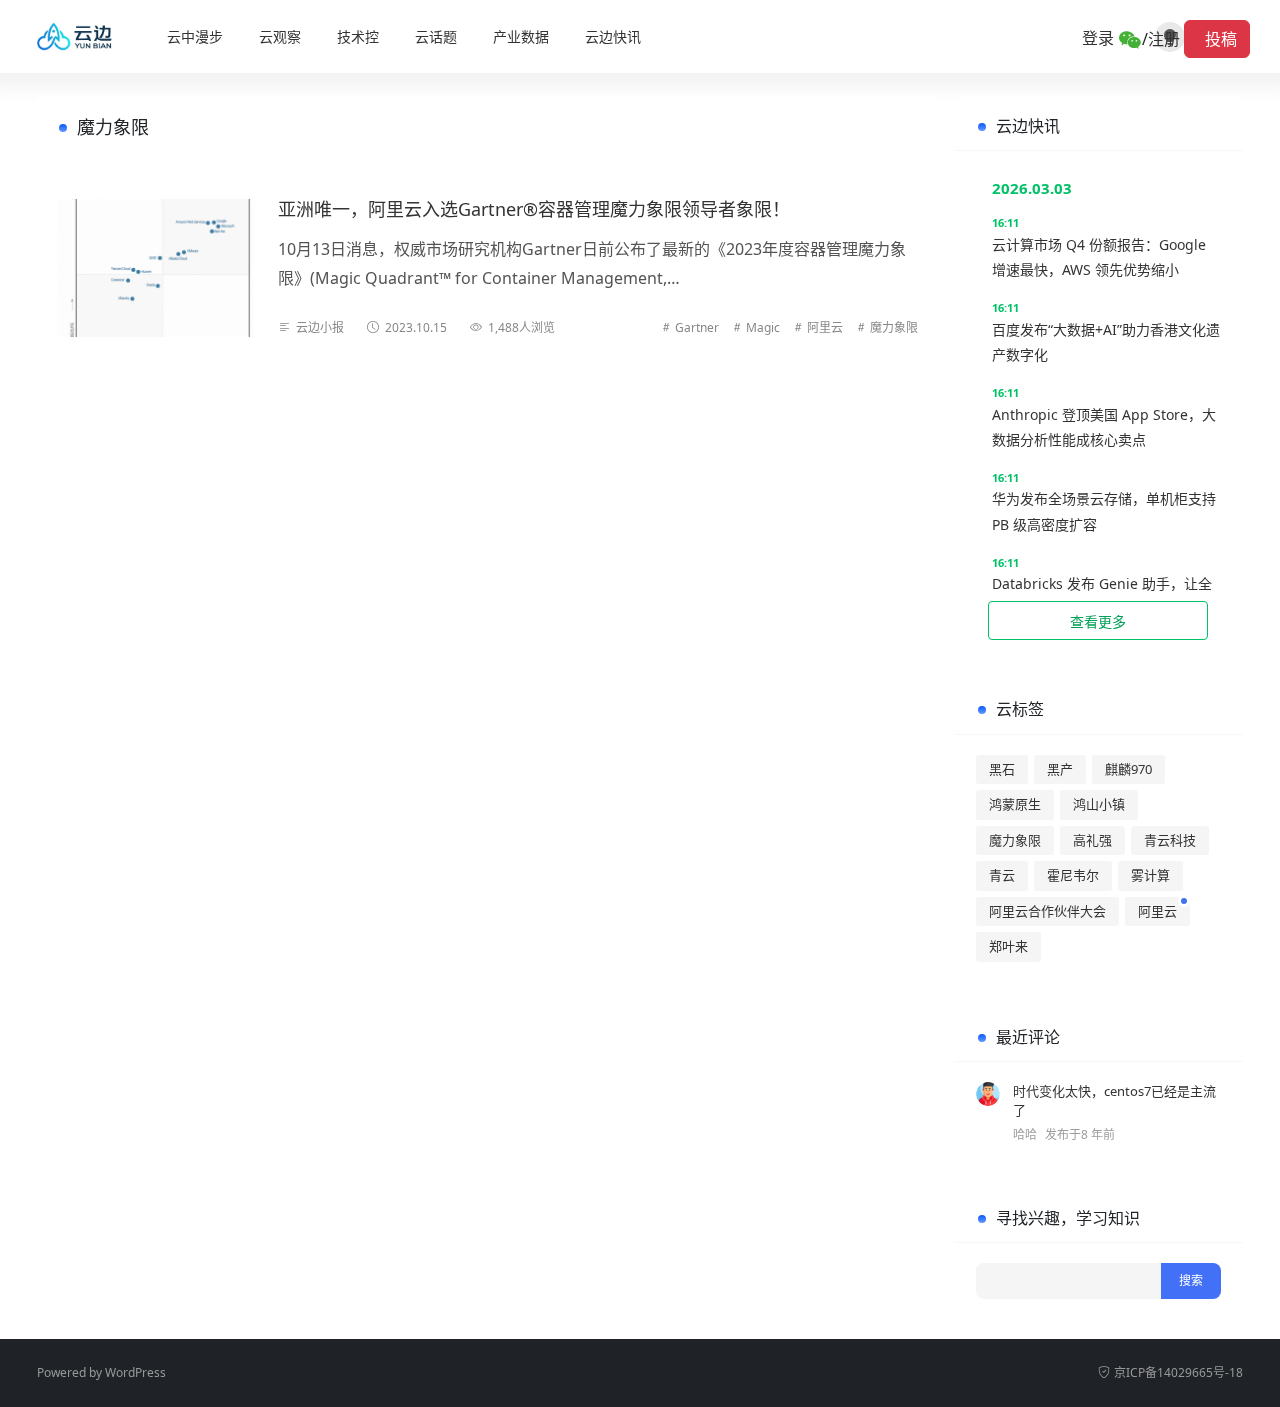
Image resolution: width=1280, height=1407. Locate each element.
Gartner (697, 327)
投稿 (1217, 39)
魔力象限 (894, 327)
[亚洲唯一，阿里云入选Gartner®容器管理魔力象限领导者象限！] (155, 268)
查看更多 (1098, 621)
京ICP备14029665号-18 (1178, 1372)
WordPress (135, 1372)
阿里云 (825, 327)
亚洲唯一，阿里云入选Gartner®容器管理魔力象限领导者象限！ (534, 209)
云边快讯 (613, 36)
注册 (1164, 39)
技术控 (358, 36)
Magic (763, 327)
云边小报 (320, 327)
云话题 (436, 36)
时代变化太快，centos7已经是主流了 (1114, 1101)
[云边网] (80, 37)
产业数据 (521, 36)
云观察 (280, 36)
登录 (1100, 38)
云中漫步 (195, 36)
